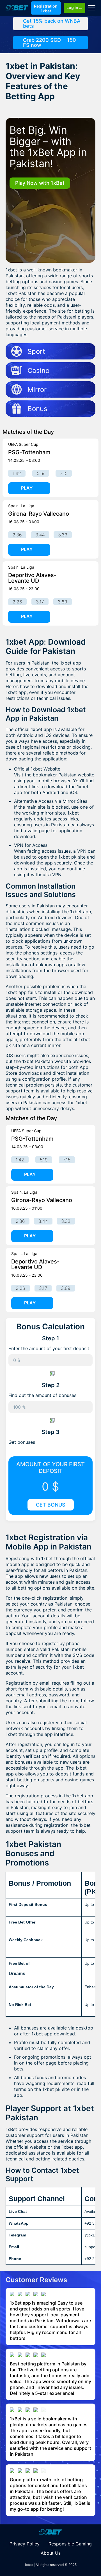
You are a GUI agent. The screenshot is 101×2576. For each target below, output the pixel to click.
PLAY (27, 488)
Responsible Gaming (70, 2544)
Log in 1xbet (76, 7)
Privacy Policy (25, 2544)
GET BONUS (51, 1505)
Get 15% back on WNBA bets (52, 23)
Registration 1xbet (46, 8)
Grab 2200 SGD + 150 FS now (50, 42)
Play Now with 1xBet (40, 183)
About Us (51, 2553)
